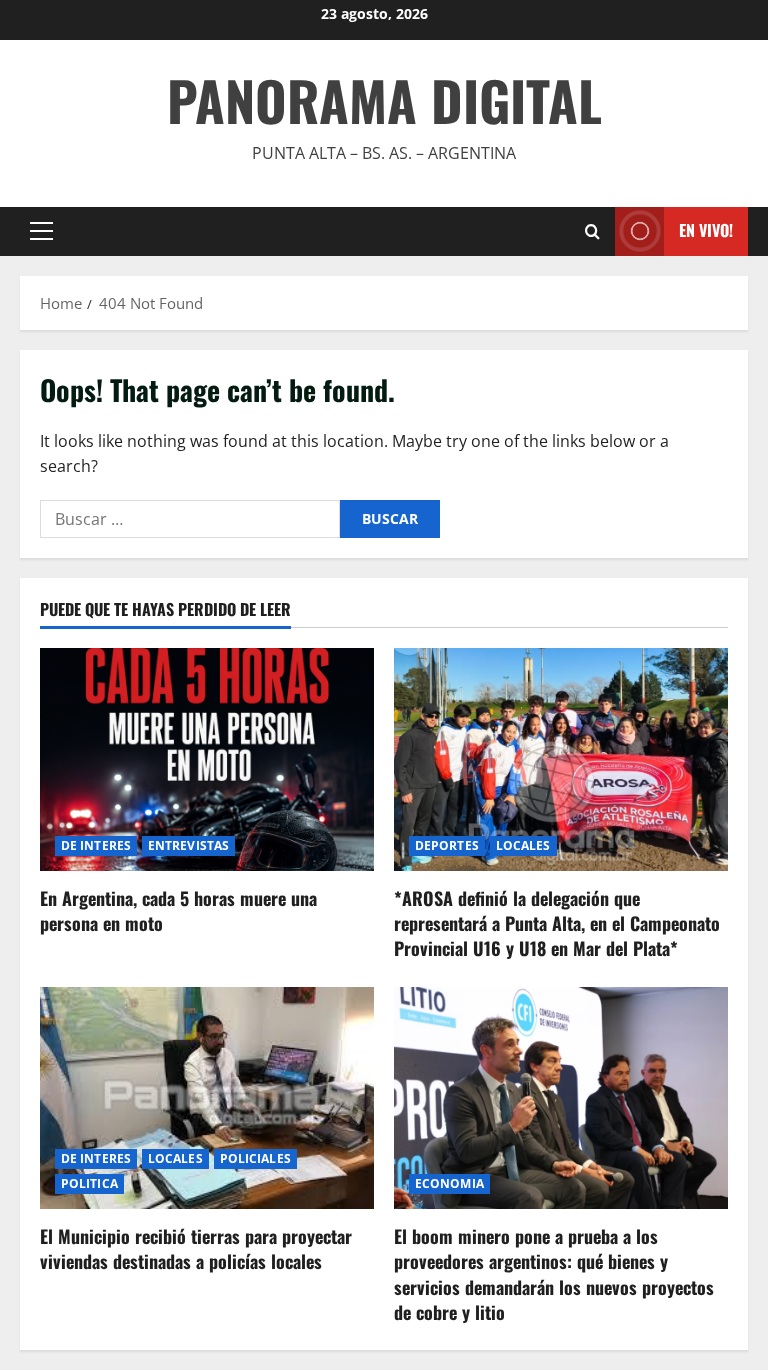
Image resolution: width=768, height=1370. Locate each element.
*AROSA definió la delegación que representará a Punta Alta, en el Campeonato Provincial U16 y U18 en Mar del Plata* (557, 923)
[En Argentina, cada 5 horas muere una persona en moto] (207, 759)
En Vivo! (706, 230)
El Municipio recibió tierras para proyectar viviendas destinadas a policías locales (196, 1248)
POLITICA (89, 1183)
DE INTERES (96, 845)
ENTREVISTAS (188, 845)
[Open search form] (592, 231)
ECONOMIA (449, 1183)
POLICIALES (255, 1158)
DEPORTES (447, 845)
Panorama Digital (384, 100)
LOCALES (523, 845)
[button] (41, 231)
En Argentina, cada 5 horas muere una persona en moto (178, 910)
